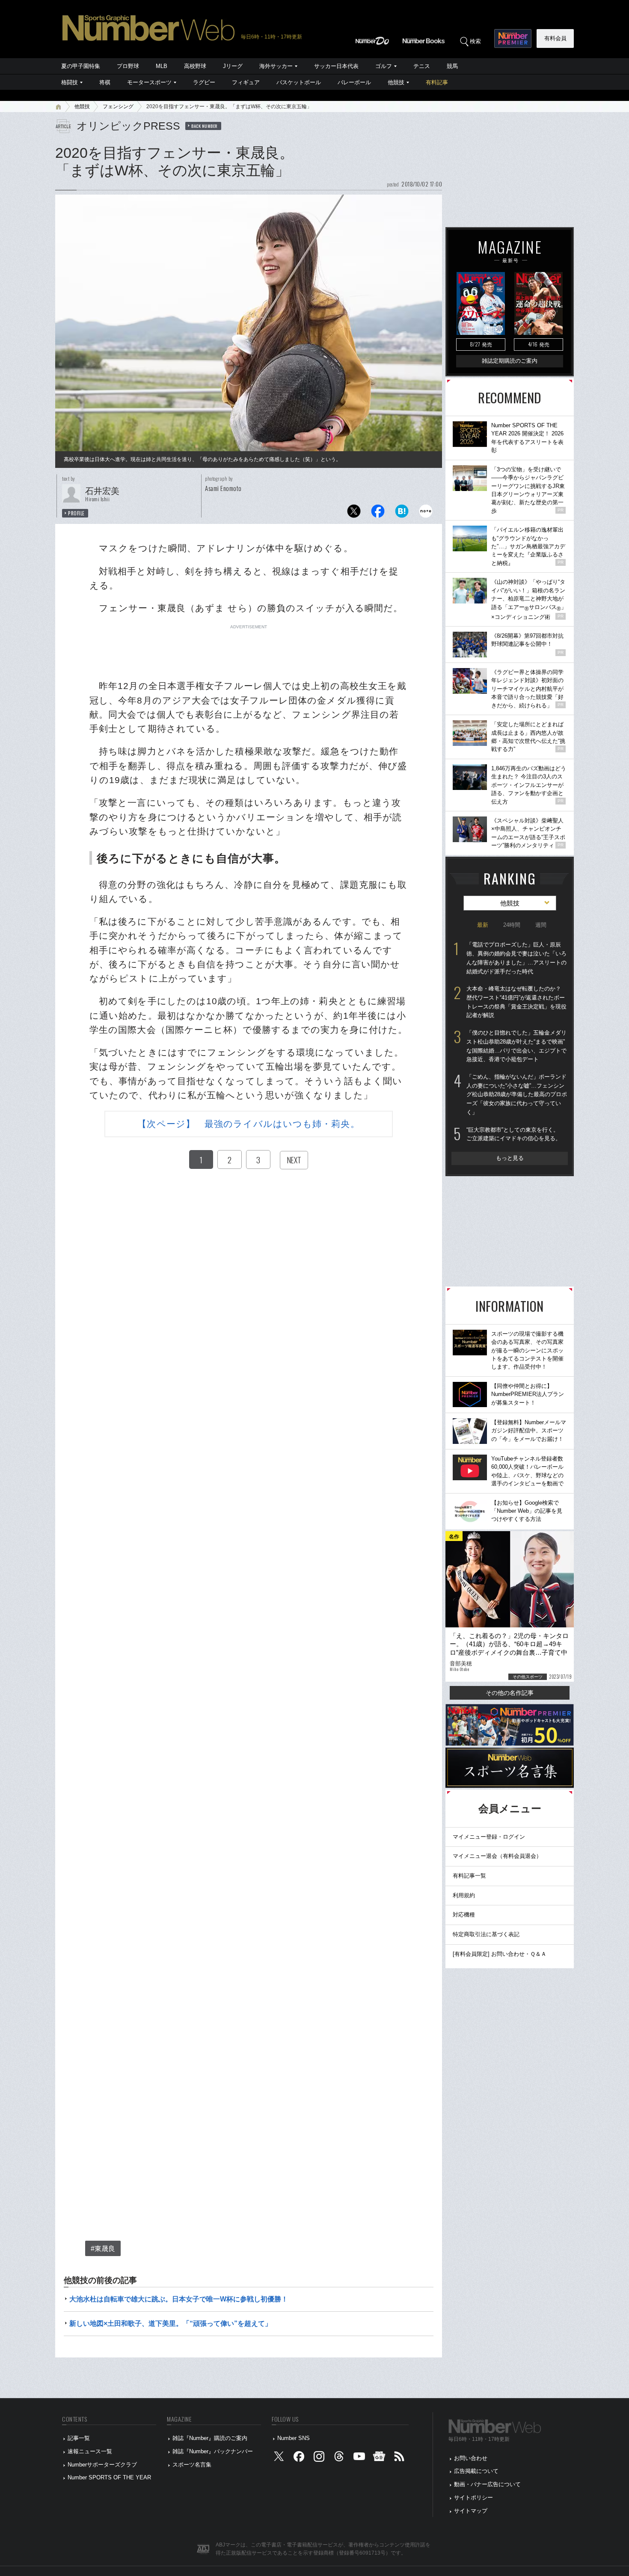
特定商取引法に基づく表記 (486, 1934)
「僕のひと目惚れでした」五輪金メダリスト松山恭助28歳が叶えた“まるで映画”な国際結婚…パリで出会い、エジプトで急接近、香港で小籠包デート (516, 1046)
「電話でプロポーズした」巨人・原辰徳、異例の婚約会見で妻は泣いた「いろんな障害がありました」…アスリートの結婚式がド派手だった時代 (516, 958)
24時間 (512, 925)
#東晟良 (103, 2249)
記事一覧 (79, 2438)
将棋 (105, 82)
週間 (541, 925)
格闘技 (70, 82)
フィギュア (246, 82)
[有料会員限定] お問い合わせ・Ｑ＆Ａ (500, 1954)
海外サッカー (276, 66)
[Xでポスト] (354, 513)
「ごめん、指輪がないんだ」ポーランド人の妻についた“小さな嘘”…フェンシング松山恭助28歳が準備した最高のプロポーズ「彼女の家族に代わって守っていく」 (517, 1094)
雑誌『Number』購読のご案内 (210, 2438)
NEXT (294, 1160)
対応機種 (464, 1915)
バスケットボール (299, 82)
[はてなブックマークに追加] (402, 513)
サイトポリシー (473, 2498)
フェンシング (118, 106)
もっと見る (510, 1158)
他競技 (396, 82)
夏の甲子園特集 (81, 66)
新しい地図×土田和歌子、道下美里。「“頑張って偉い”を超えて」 (171, 2323)
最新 (483, 925)
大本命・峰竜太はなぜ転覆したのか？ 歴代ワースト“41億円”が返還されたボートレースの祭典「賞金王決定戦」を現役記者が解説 (516, 1002)
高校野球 (195, 66)
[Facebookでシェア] (378, 513)
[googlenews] (379, 2458)
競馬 (452, 66)
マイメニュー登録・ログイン (489, 1837)
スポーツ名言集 (192, 2465)
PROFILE (76, 513)
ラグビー (204, 82)
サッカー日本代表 (336, 66)
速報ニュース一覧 (90, 2451)
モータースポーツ (149, 82)
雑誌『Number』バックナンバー (213, 2451)
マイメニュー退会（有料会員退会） (497, 1856)
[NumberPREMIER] (513, 38)
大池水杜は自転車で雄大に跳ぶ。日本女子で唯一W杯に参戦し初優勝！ (179, 2299)
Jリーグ (233, 66)
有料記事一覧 (469, 1876)
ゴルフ (384, 66)
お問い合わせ (471, 2458)
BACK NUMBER (205, 126)
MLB (162, 66)
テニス (422, 66)
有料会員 (555, 38)
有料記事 (437, 82)
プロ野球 (128, 66)
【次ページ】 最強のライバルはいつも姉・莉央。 (248, 1124)
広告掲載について (476, 2471)
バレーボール (354, 82)
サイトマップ (471, 2511)
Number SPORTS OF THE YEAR (109, 2477)
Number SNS (294, 2438)
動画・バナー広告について (487, 2484)
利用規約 (464, 1895)
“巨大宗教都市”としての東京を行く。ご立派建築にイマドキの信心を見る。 (514, 1134)
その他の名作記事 (510, 1693)
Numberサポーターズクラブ (102, 2465)
